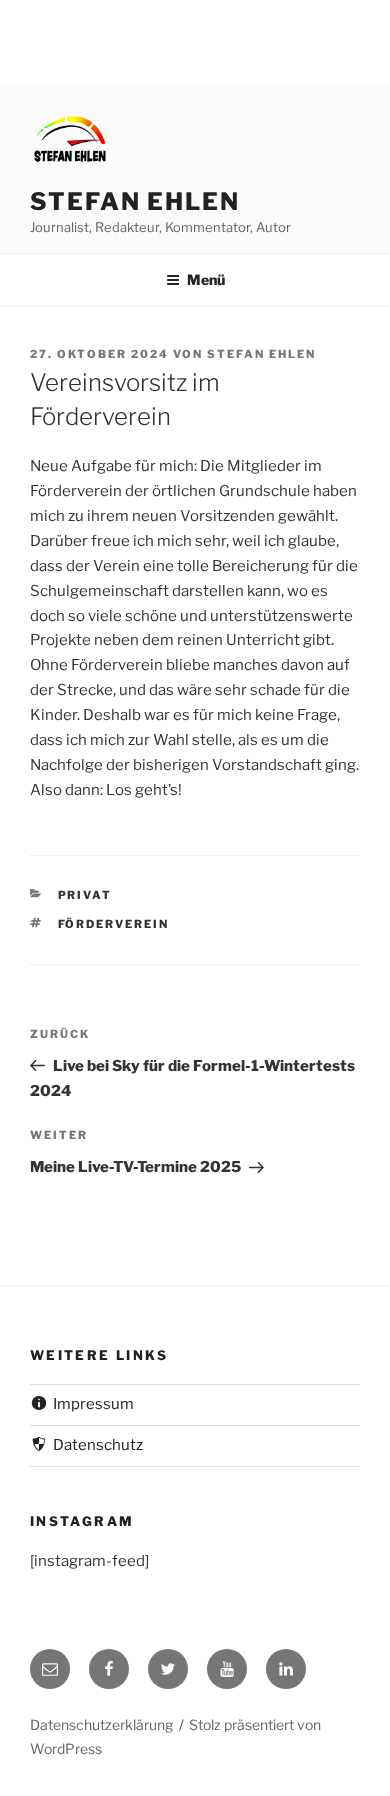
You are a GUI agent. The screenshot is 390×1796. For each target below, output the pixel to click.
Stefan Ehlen (135, 201)
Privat (85, 895)
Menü (206, 279)
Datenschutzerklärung (101, 1724)
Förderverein (114, 924)
